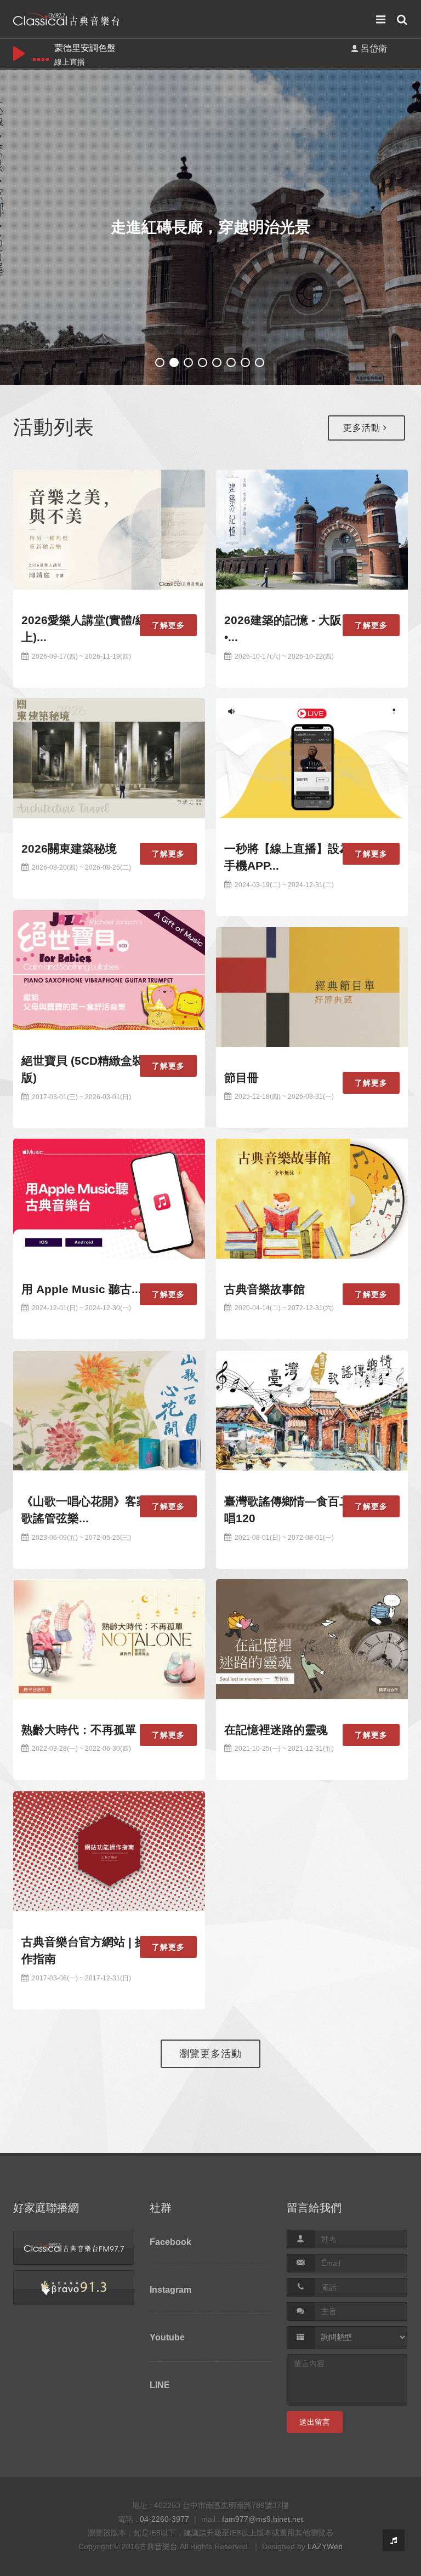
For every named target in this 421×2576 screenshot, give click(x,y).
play (19, 54)
